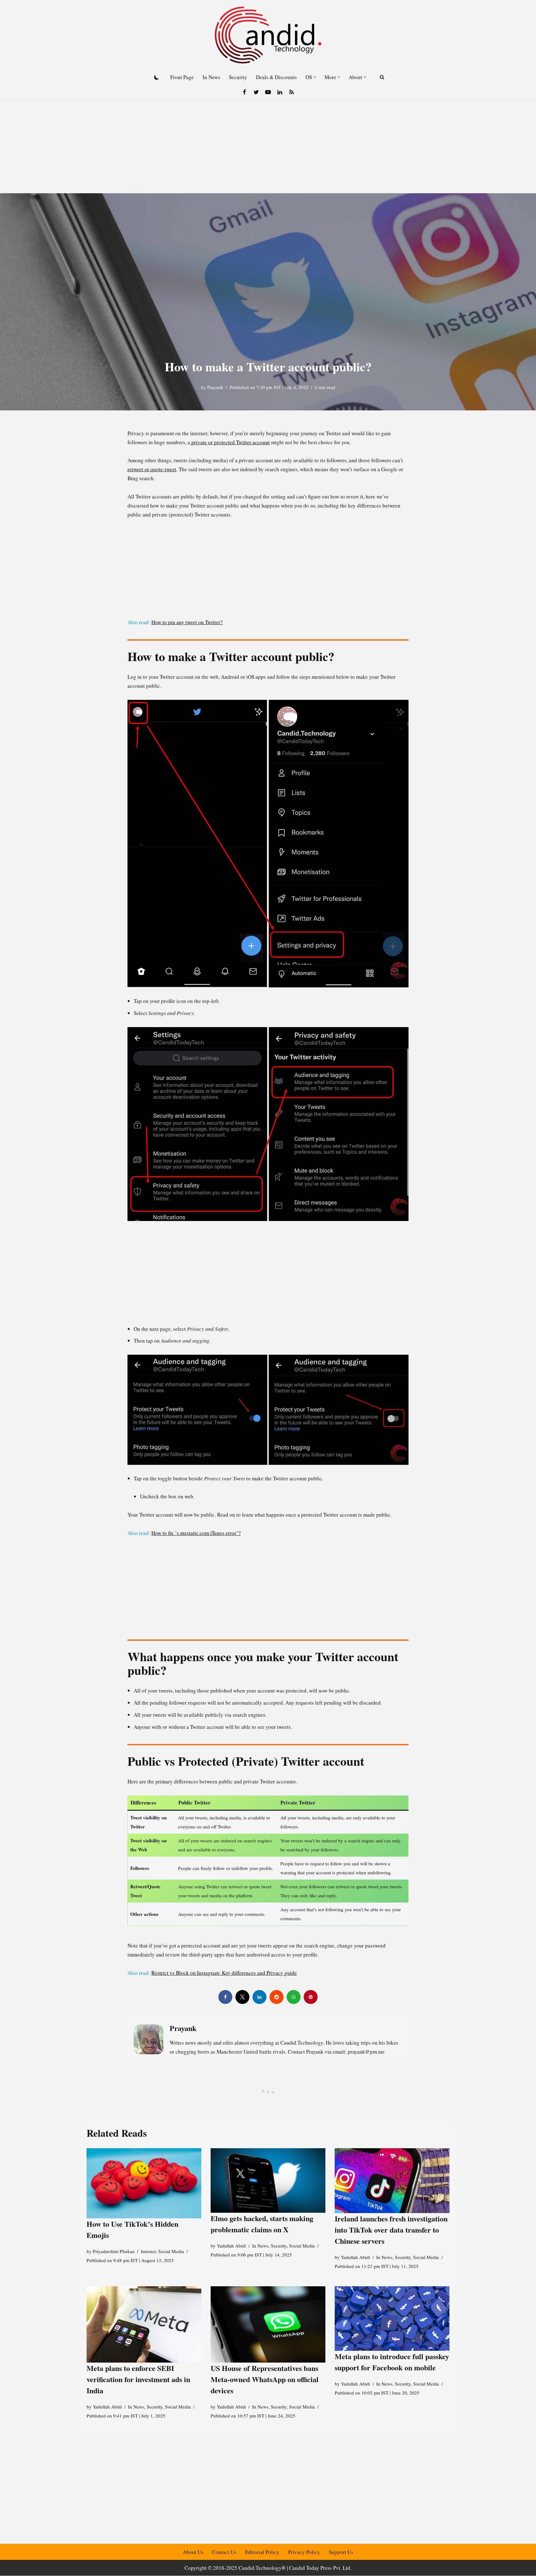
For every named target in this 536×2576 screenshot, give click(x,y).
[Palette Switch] (157, 77)
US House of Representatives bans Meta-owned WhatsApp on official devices (265, 2379)
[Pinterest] (311, 1997)
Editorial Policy (262, 2552)
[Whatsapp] (294, 1997)
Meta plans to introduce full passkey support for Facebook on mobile (392, 2362)
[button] (315, 77)
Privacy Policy (304, 2552)
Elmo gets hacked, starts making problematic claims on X (262, 2224)
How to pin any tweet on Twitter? (187, 622)
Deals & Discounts (276, 77)
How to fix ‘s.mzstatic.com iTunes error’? (196, 1533)
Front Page (182, 77)
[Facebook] (244, 92)
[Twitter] (256, 92)
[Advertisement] (268, 147)
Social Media (171, 2251)
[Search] (382, 77)
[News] (292, 92)
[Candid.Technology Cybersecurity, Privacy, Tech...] (268, 35)
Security (238, 77)
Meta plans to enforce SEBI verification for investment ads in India (138, 2379)
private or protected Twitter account (230, 442)
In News (211, 77)
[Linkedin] (280, 92)
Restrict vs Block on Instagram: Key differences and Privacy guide (224, 1973)
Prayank (215, 387)
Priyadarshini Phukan (114, 2251)
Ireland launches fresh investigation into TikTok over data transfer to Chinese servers (391, 2230)
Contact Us (224, 2552)
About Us (193, 2552)
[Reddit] (277, 1997)
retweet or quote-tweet (152, 469)
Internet (148, 2251)
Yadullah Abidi (231, 2246)
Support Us (341, 2552)
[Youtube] (268, 92)
